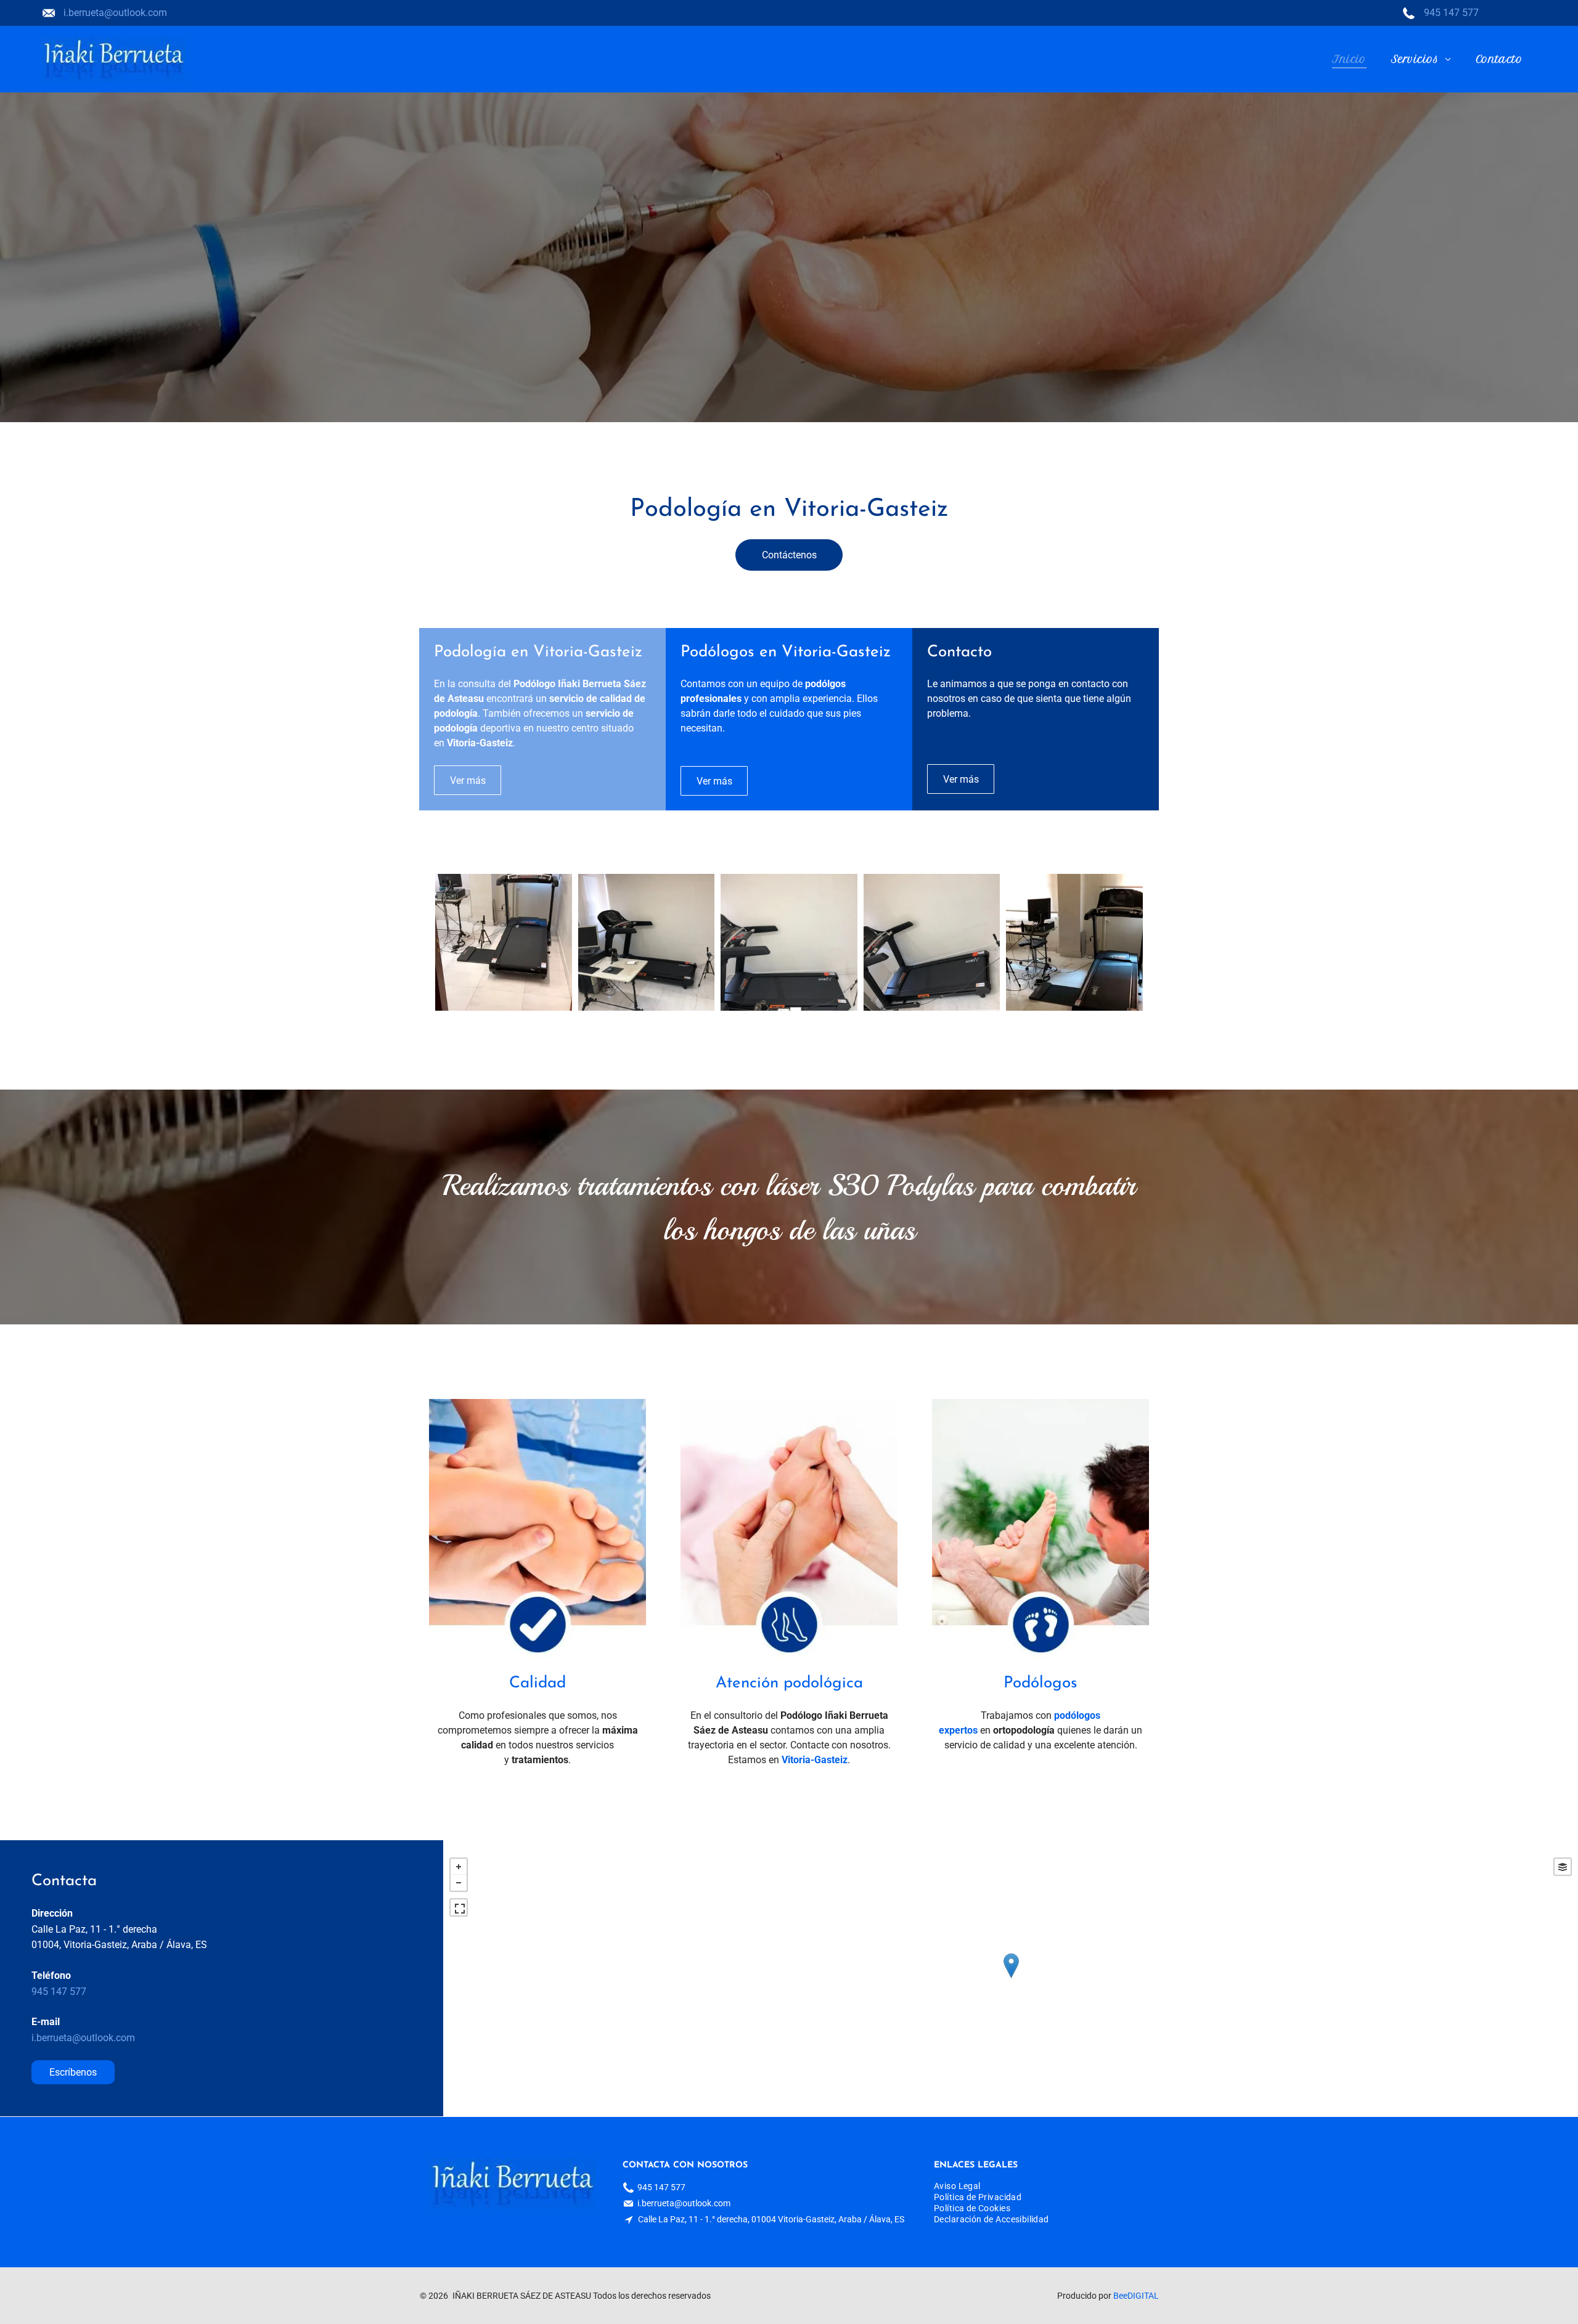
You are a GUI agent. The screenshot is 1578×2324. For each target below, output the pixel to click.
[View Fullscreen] (459, 1907)
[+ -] (1011, 1978)
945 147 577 (1451, 13)
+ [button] (459, 1867)
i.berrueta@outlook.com (115, 13)
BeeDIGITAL (1136, 2296)
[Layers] (1563, 1867)
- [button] (459, 1883)
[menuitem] (1349, 59)
